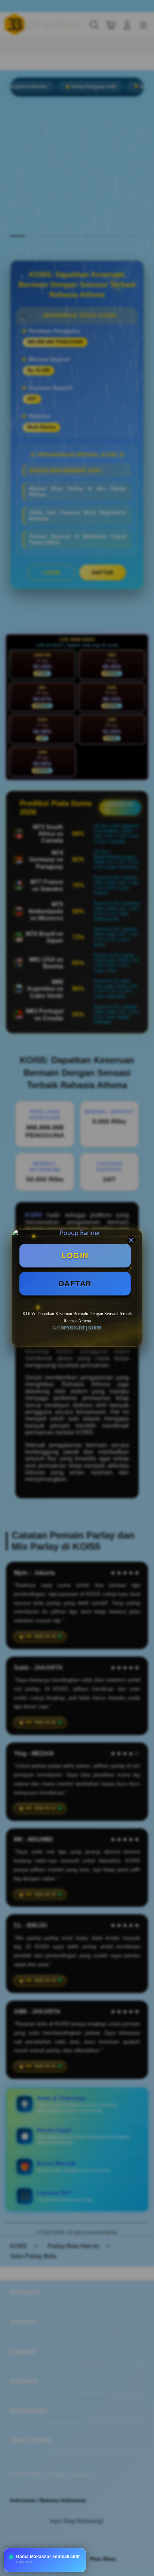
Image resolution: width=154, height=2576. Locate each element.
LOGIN (75, 1256)
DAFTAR (75, 1284)
